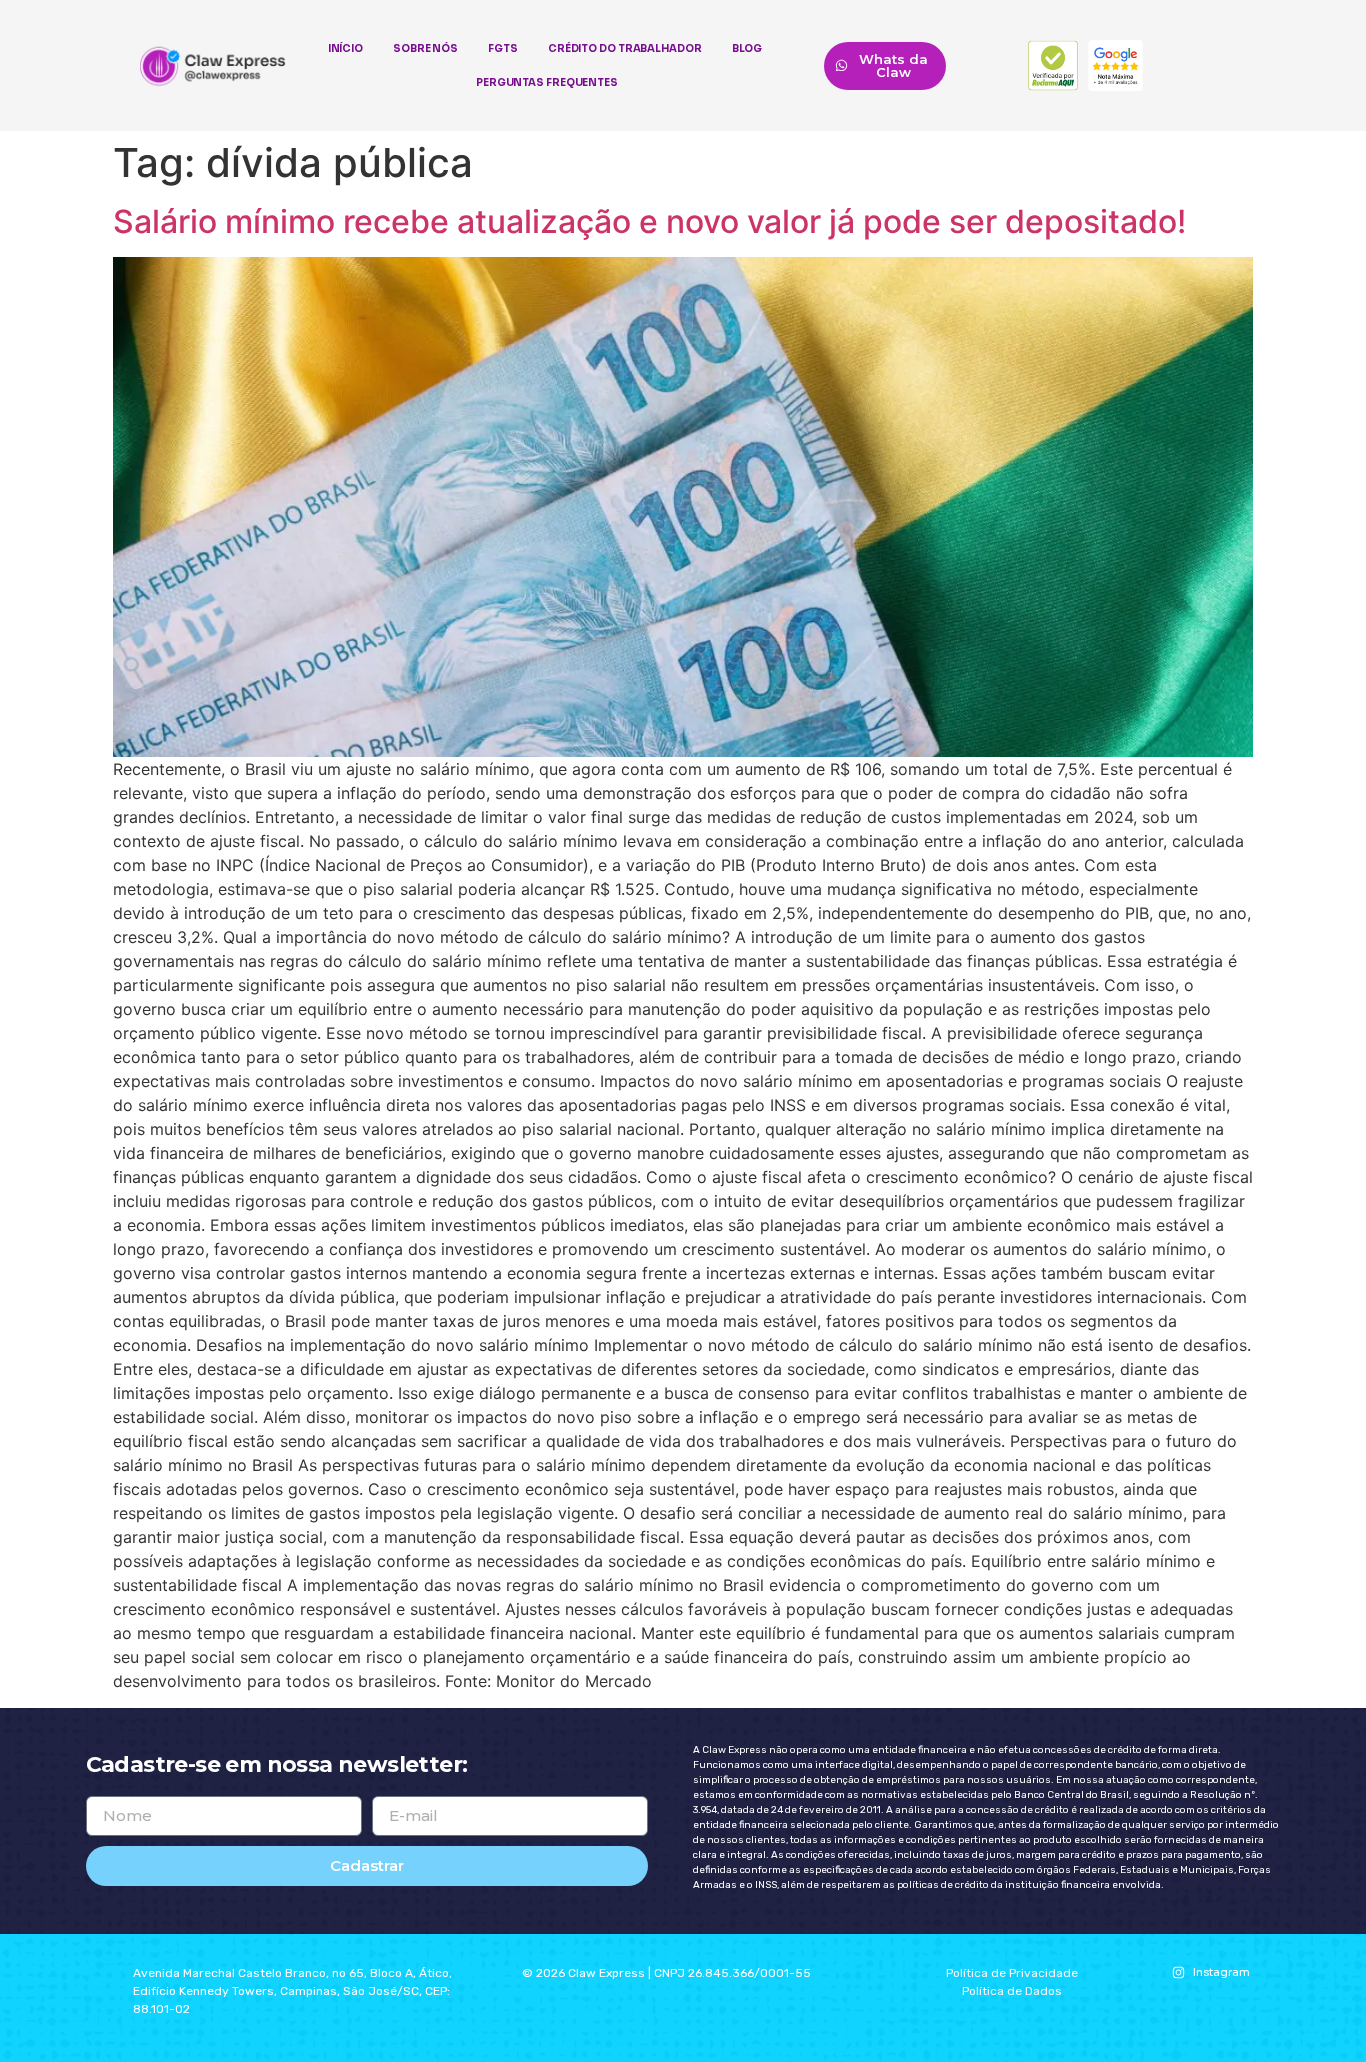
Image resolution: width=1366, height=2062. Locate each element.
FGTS (503, 48)
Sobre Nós (425, 48)
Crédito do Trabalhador (625, 48)
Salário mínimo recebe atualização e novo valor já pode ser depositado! (649, 221)
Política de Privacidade (1012, 1973)
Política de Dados (1012, 1991)
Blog (747, 48)
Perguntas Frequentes (547, 82)
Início (345, 48)
